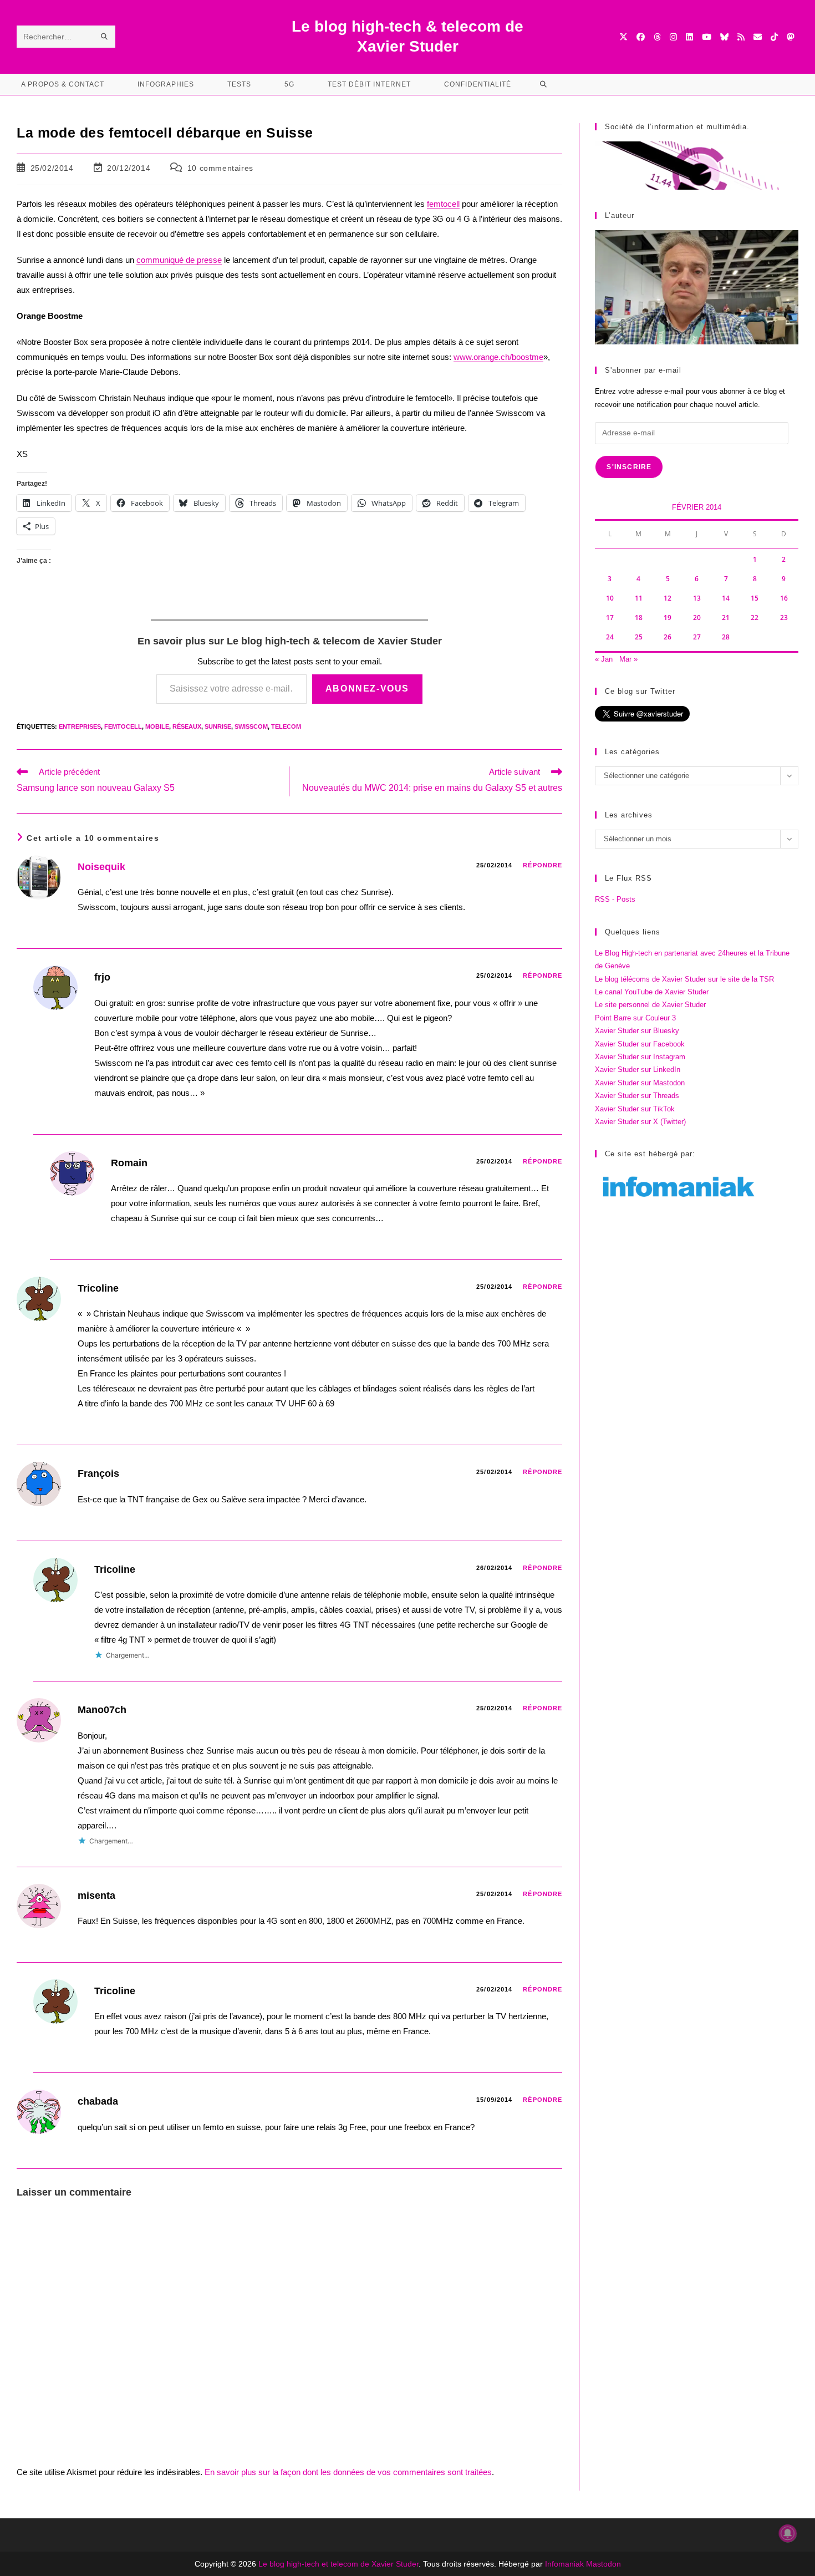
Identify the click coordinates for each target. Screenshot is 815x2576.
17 (610, 618)
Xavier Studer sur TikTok (635, 1109)
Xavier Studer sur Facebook (640, 1044)
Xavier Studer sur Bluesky (637, 1031)
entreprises (80, 726)
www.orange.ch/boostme (498, 357)
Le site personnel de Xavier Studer (650, 1005)
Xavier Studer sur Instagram (640, 1057)
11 (639, 598)
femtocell (443, 204)
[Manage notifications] (788, 2533)
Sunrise (218, 726)
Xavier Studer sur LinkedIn (638, 1069)
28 (726, 637)
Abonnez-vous (367, 689)
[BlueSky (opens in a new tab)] (724, 37)
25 (639, 637)
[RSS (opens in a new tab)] (741, 37)
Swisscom (251, 726)
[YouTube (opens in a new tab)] (707, 37)
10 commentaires (220, 168)
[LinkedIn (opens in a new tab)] (689, 37)
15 (755, 598)
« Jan (604, 659)
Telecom (286, 726)
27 (697, 637)
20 (697, 618)
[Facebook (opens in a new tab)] (641, 37)
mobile (157, 726)
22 (755, 618)
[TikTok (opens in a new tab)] (774, 37)
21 (726, 618)
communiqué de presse (179, 260)
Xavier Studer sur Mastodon (640, 1083)
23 (784, 618)
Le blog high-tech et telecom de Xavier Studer (338, 2564)
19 (668, 618)
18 (639, 618)
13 (697, 598)
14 (726, 598)
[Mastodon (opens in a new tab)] (790, 37)
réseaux (187, 726)
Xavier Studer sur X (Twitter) (640, 1122)
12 (668, 598)
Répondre (543, 865)
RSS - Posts (615, 899)
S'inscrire (629, 467)
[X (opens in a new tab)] (623, 37)
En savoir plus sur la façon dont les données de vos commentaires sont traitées (348, 2472)
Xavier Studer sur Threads (637, 1096)
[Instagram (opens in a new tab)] (673, 37)
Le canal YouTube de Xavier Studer (652, 992)
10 (610, 598)
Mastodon (603, 2564)
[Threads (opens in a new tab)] (657, 37)
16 (784, 598)
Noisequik (101, 867)
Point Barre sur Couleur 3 (635, 1018)
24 (610, 637)
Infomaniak (564, 2564)
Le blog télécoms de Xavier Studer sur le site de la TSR (684, 979)
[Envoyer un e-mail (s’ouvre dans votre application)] (758, 37)
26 (668, 637)
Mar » (628, 659)
